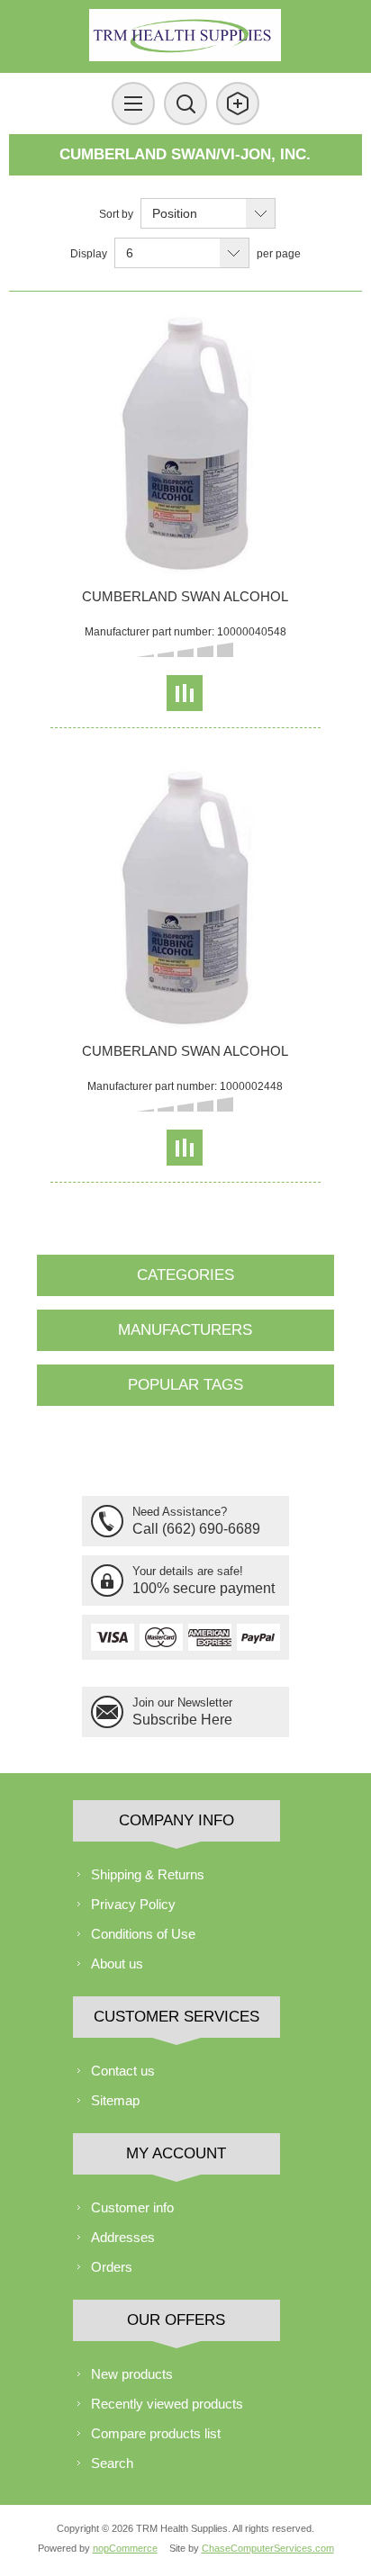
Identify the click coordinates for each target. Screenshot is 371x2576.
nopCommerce (125, 2548)
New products (132, 2374)
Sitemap (115, 2100)
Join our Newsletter (182, 1702)
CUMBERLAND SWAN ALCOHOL (185, 596)
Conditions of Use (143, 1934)
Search (112, 2463)
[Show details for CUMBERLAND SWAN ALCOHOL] (185, 445)
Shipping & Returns (148, 1874)
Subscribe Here (182, 1720)
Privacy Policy (133, 1904)
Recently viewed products (167, 2404)
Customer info (132, 2207)
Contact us (123, 2071)
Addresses (123, 2237)
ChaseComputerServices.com (268, 2548)
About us (117, 1964)
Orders (112, 2267)
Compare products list (156, 2433)
